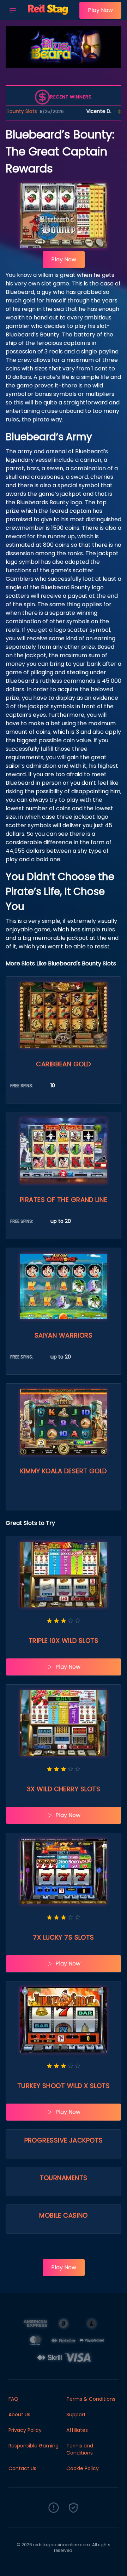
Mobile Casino (64, 2215)
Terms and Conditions (80, 2449)
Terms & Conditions (91, 2399)
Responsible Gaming (34, 2446)
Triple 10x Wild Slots (64, 1641)
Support (76, 2415)
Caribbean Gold (63, 1064)
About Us (19, 2415)
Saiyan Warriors (64, 1335)
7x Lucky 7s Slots (64, 1937)
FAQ (13, 2399)
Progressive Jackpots (64, 2140)
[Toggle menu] (13, 10)
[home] (50, 15)
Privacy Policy (25, 2430)
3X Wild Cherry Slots (64, 1789)
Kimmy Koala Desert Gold (63, 1471)
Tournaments (64, 2178)
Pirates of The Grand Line (64, 1200)
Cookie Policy (83, 2468)
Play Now (100, 10)
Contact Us (22, 2468)
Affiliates (77, 2430)
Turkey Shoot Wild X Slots (64, 2086)
